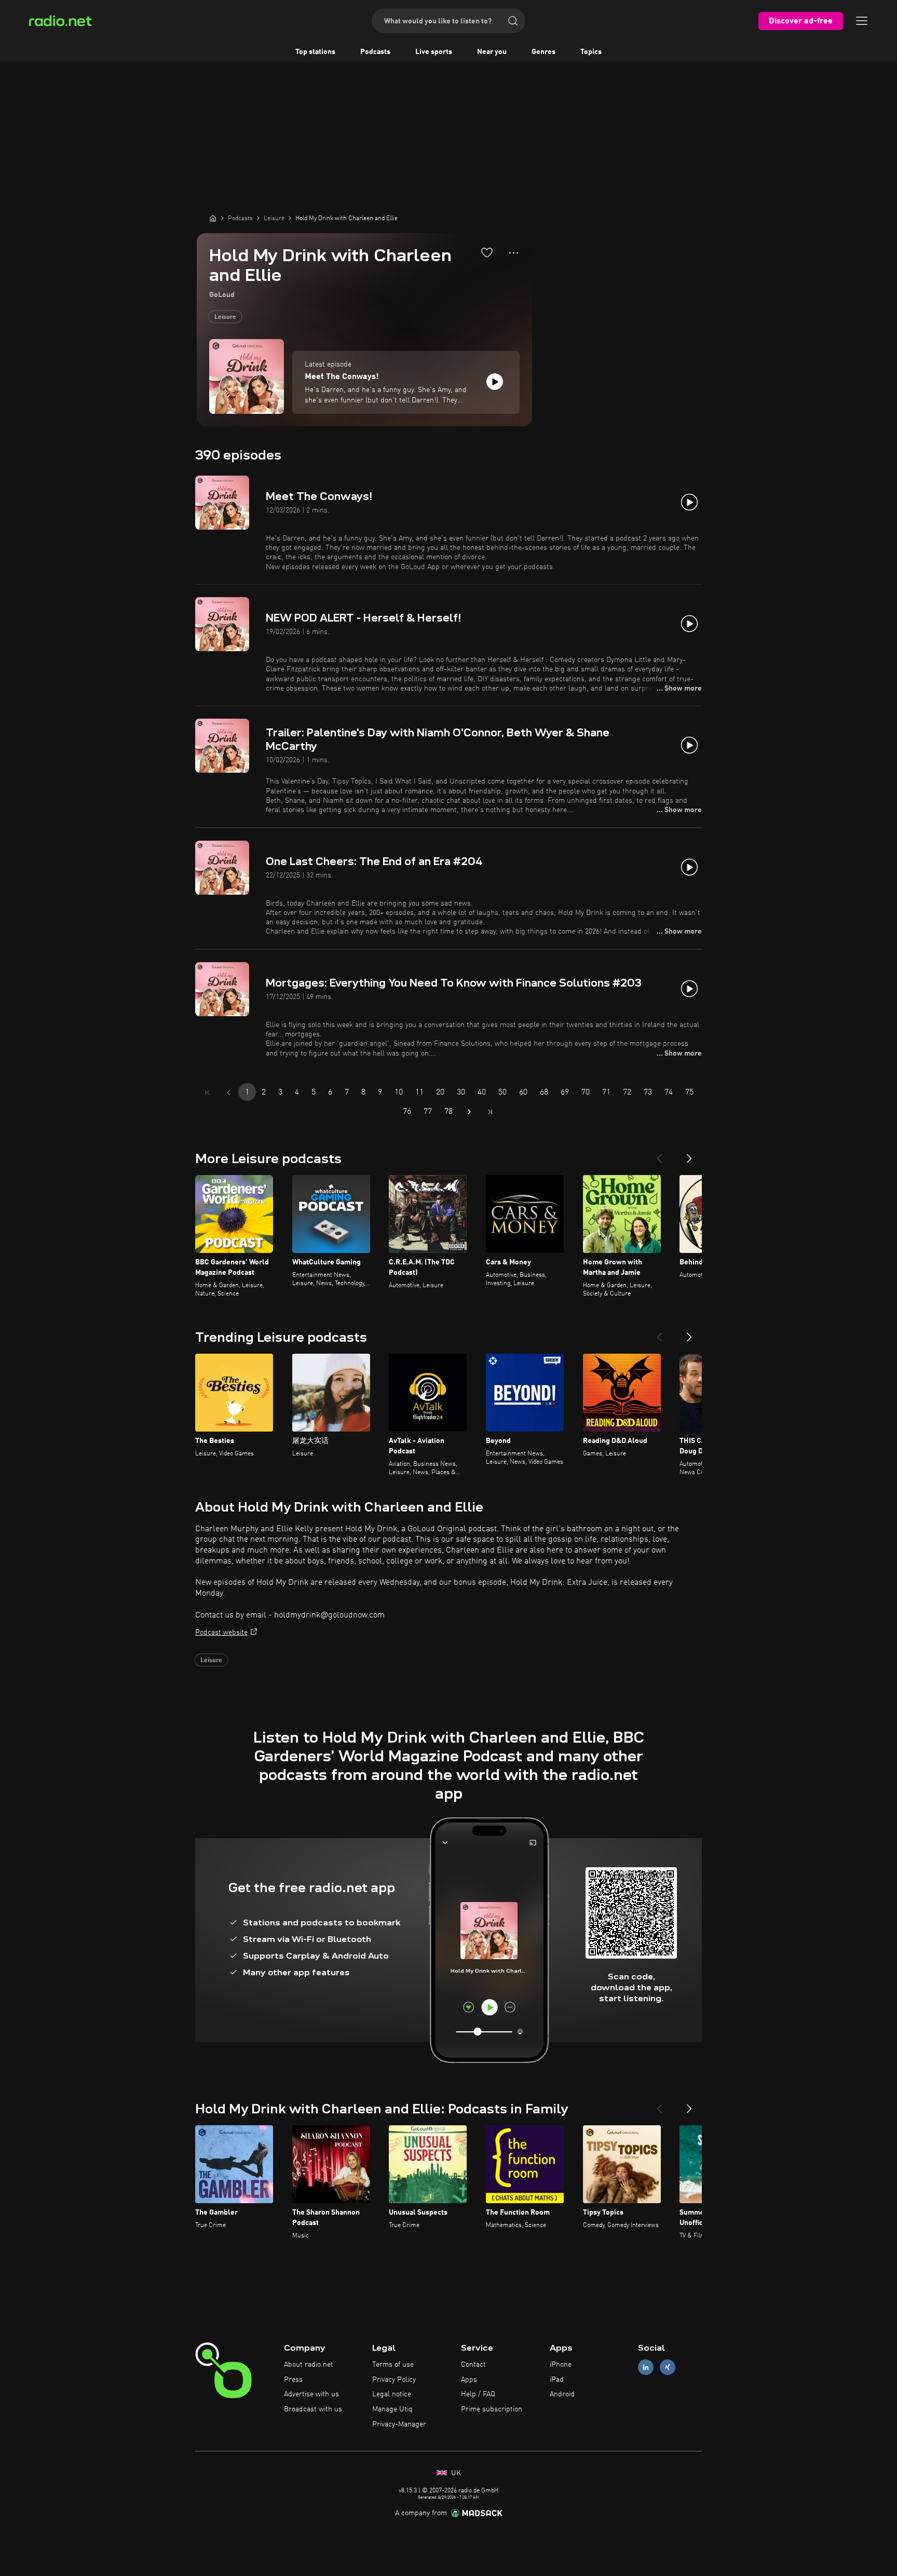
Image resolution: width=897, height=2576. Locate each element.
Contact (473, 2365)
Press (293, 2380)
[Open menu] (862, 21)
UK (455, 2473)
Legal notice (392, 2394)
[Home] (213, 218)
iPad (557, 2380)
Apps (469, 2380)
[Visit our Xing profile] (668, 2367)
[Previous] (659, 1154)
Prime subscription (492, 2409)
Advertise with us (311, 2394)
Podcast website (221, 1633)
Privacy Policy (394, 2380)
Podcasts (375, 52)
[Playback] (495, 382)
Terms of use (393, 2365)
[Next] (689, 1154)
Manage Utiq (392, 2409)
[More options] (514, 253)
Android (562, 2394)
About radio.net (309, 2365)
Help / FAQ (478, 2394)
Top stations (315, 52)
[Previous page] (228, 1093)
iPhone (561, 2365)
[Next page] (469, 1112)
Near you (492, 52)
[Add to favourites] (487, 252)
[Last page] (490, 1112)
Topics (591, 52)
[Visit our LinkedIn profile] (646, 2367)
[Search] (513, 21)
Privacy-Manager (399, 2424)
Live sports (434, 52)
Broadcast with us (313, 2409)
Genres (543, 52)
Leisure (225, 317)
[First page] (208, 1093)
